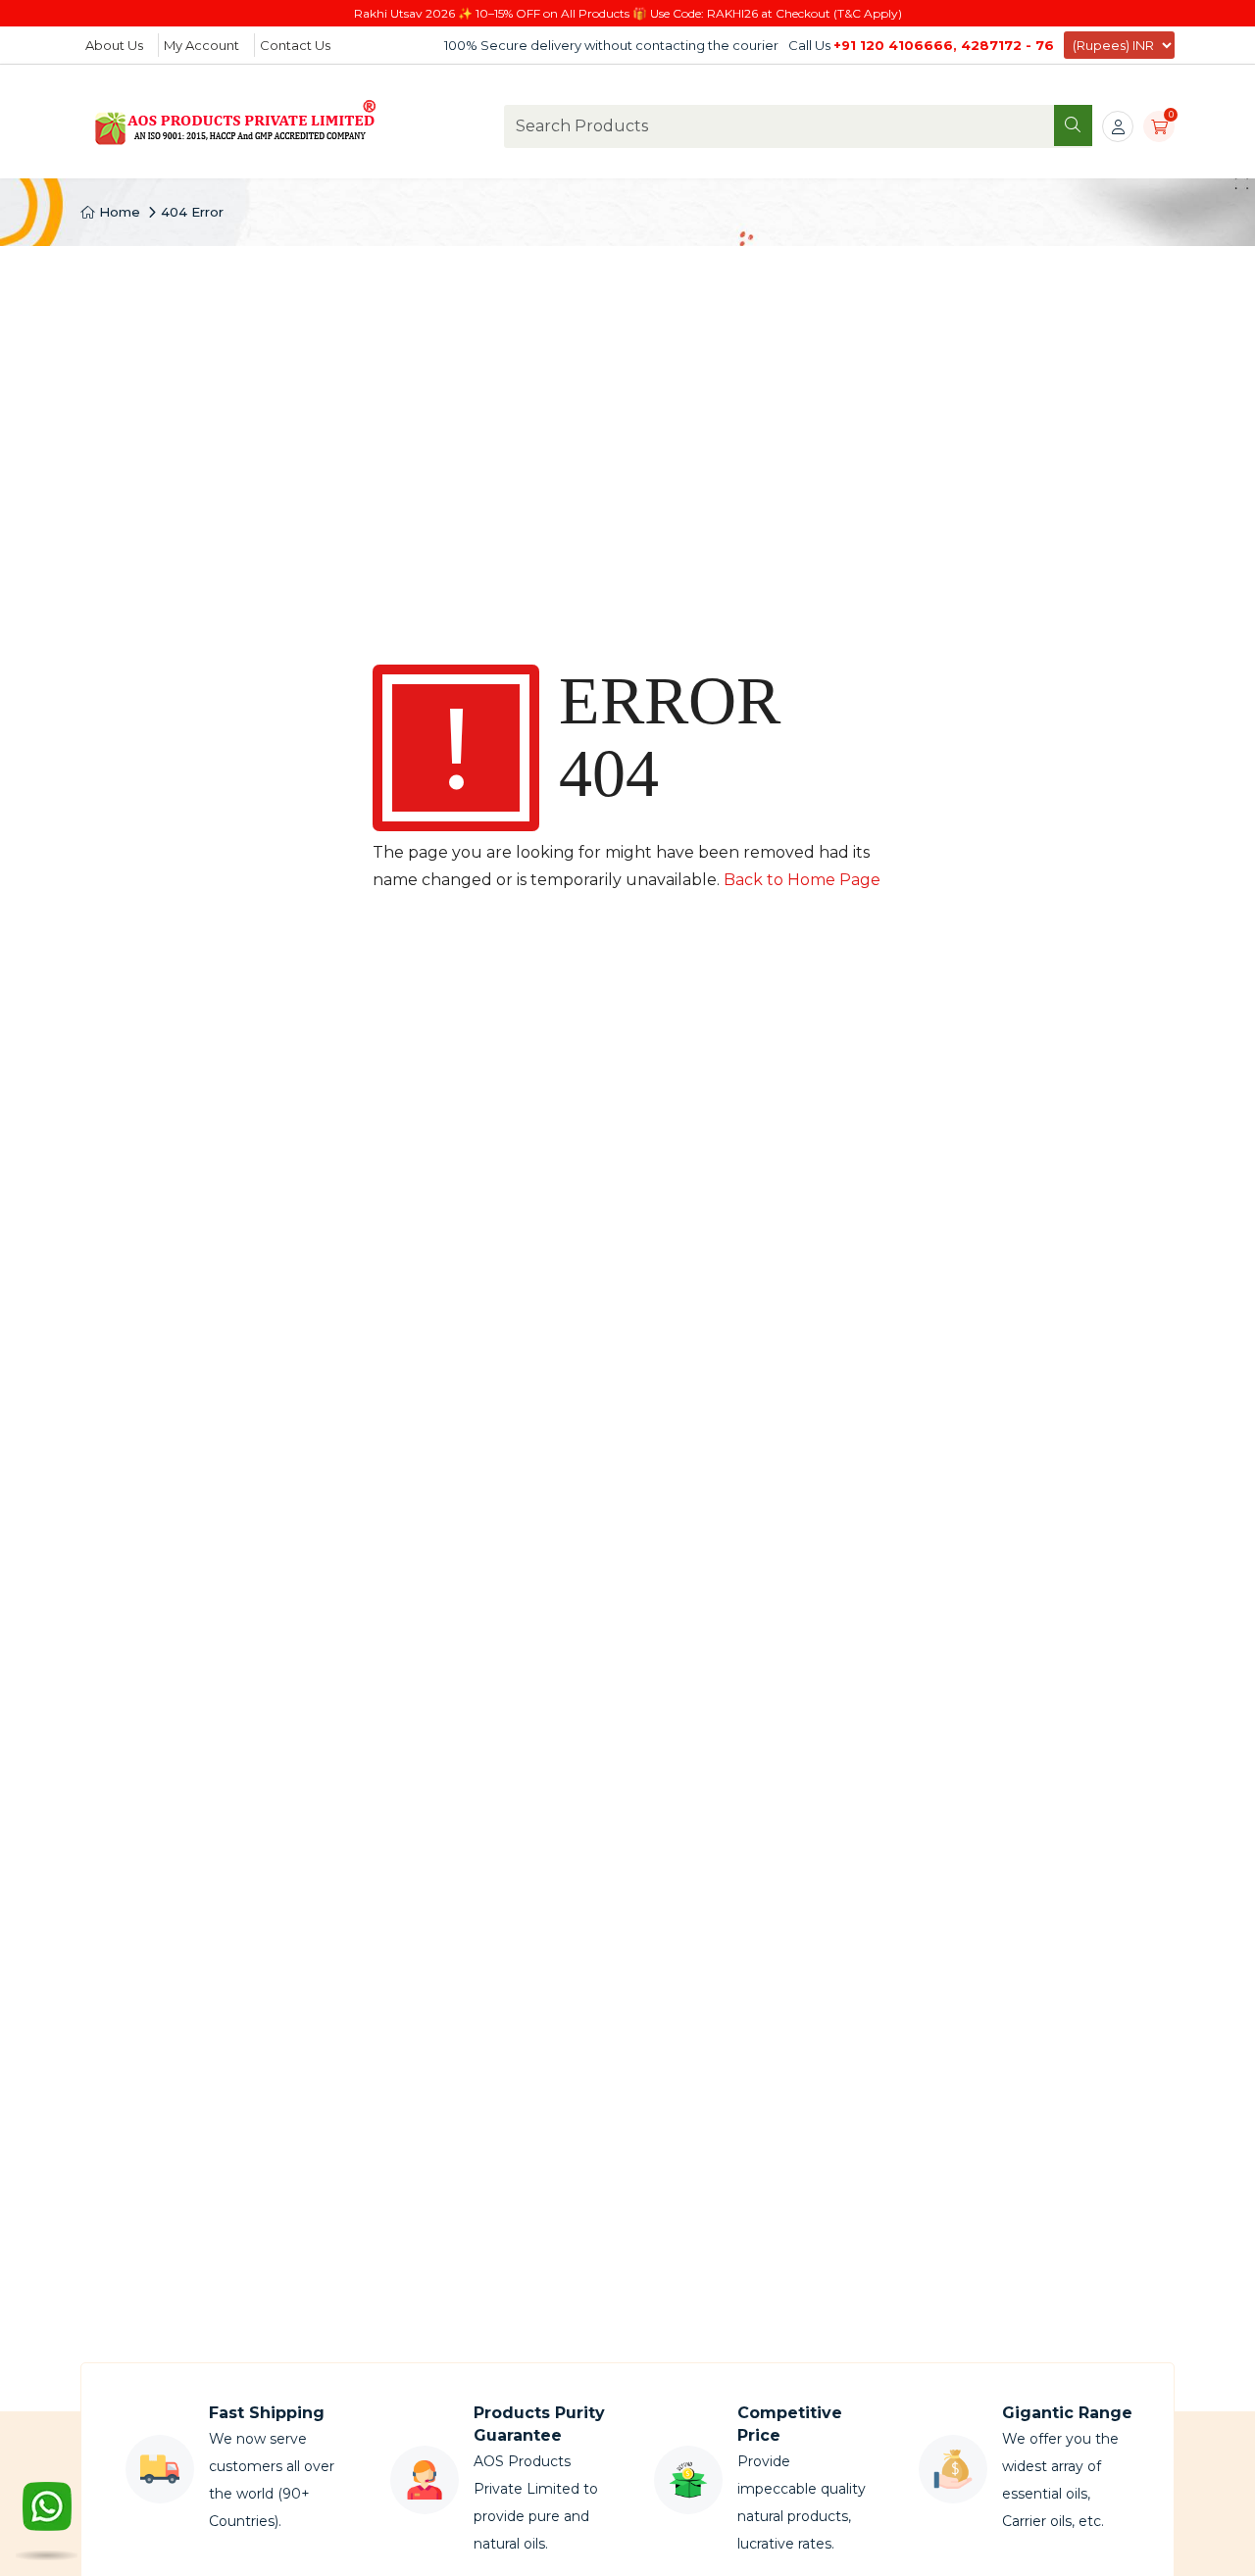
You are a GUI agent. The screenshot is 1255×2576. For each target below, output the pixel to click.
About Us (114, 45)
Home (118, 212)
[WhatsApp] (47, 2517)
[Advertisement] (627, 393)
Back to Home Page (802, 880)
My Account (201, 45)
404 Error (192, 212)
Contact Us (295, 45)
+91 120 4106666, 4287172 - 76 (944, 45)
